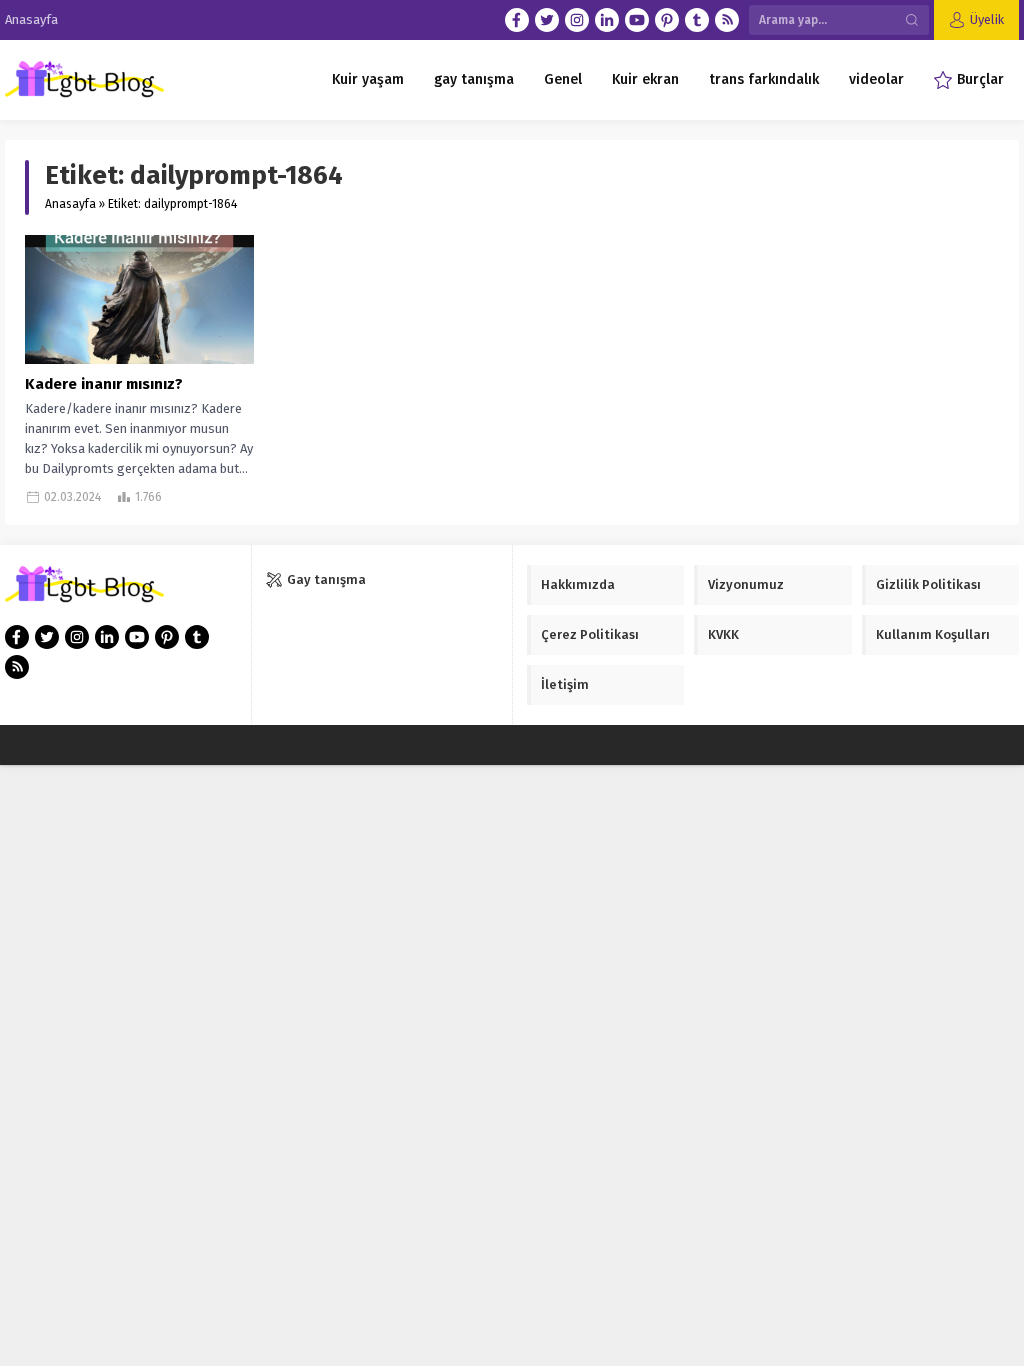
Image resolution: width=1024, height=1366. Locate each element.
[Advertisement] (160, 1241)
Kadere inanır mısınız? (104, 384)
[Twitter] (547, 20)
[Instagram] (577, 20)
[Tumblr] (697, 20)
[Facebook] (517, 20)
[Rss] (727, 20)
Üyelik (987, 19)
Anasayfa (70, 204)
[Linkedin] (607, 20)
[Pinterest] (667, 20)
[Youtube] (637, 20)
